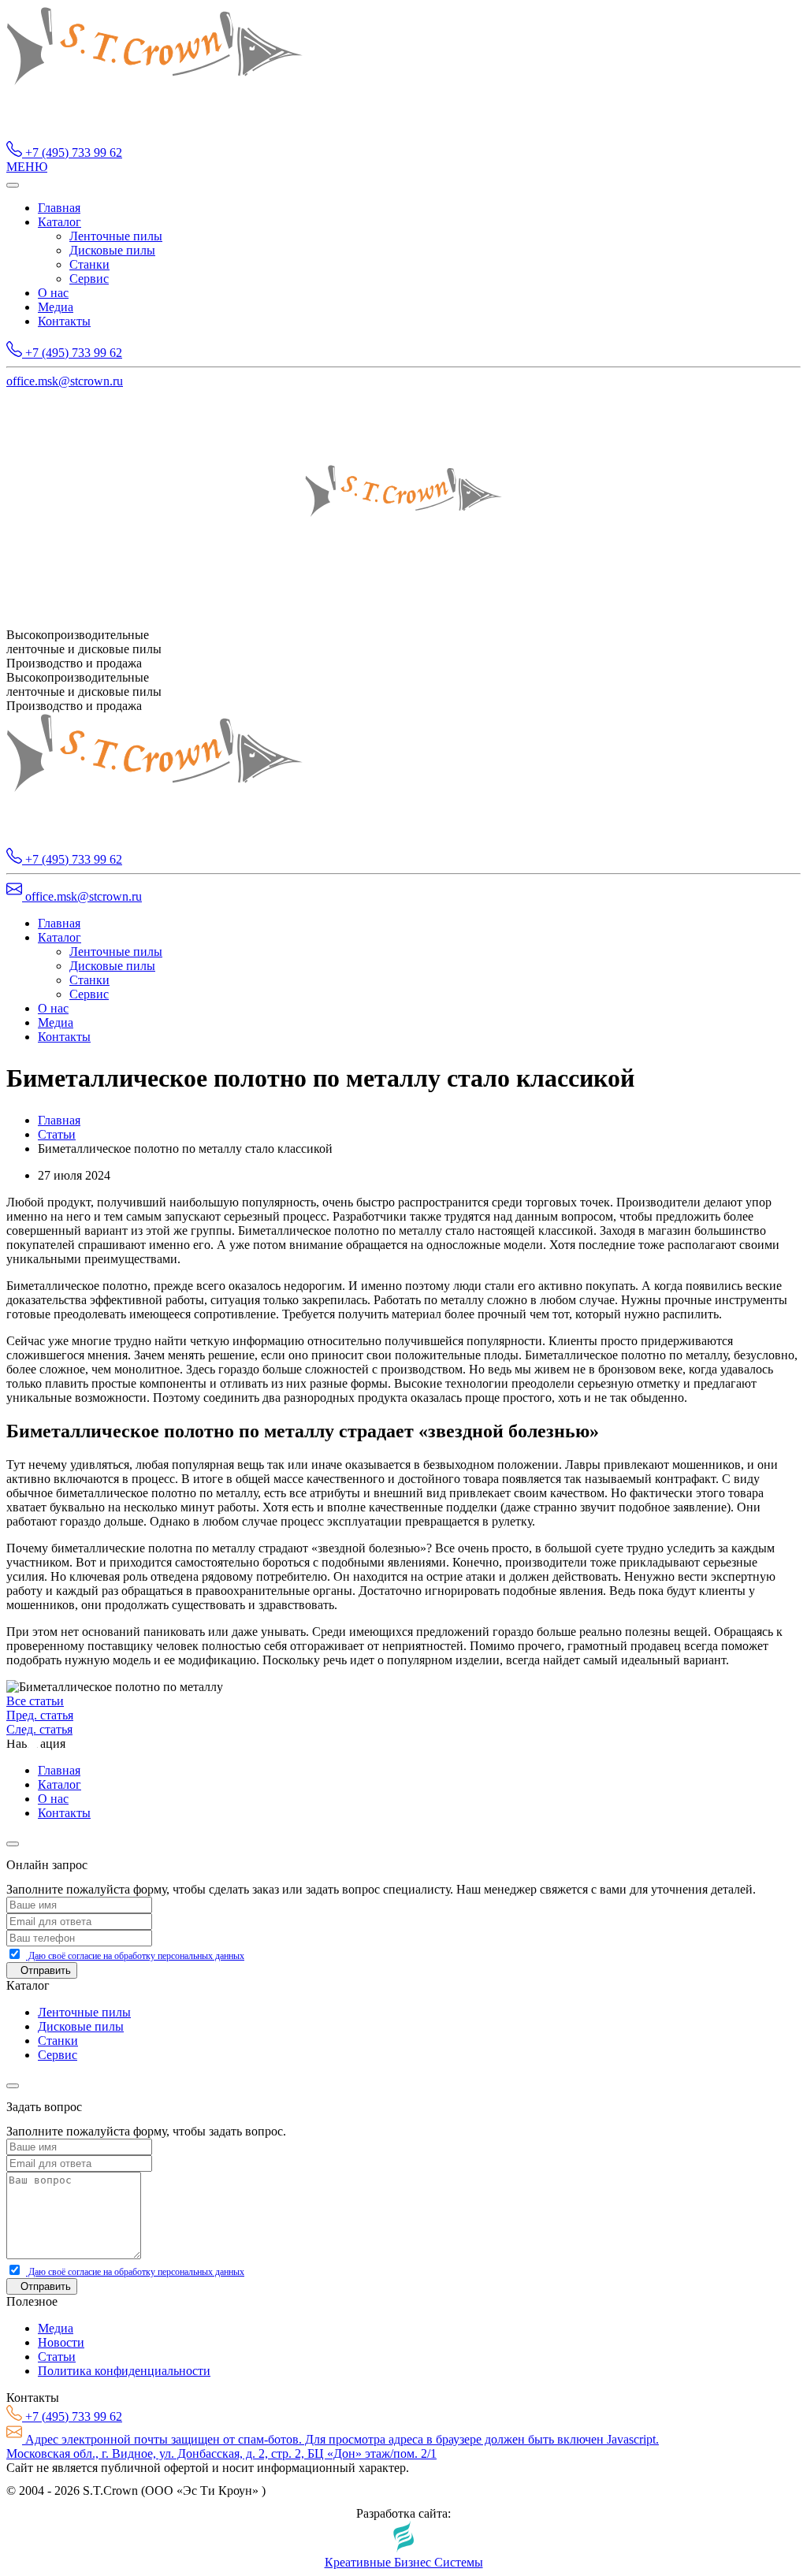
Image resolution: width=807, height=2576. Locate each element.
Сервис (89, 279)
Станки (89, 264)
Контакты (64, 321)
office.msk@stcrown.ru (65, 381)
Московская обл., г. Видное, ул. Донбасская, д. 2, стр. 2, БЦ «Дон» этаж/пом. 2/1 (221, 2453)
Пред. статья (40, 1715)
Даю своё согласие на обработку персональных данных (135, 1956)
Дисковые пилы (112, 250)
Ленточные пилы (116, 236)
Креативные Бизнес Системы (404, 2562)
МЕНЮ (27, 167)
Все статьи (35, 1701)
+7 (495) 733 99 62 (72, 152)
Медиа (56, 307)
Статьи (57, 1134)
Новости (61, 2342)
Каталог (60, 222)
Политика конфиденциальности (124, 2371)
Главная (59, 208)
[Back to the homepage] (154, 134)
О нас (53, 293)
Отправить (46, 1970)
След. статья (39, 1729)
